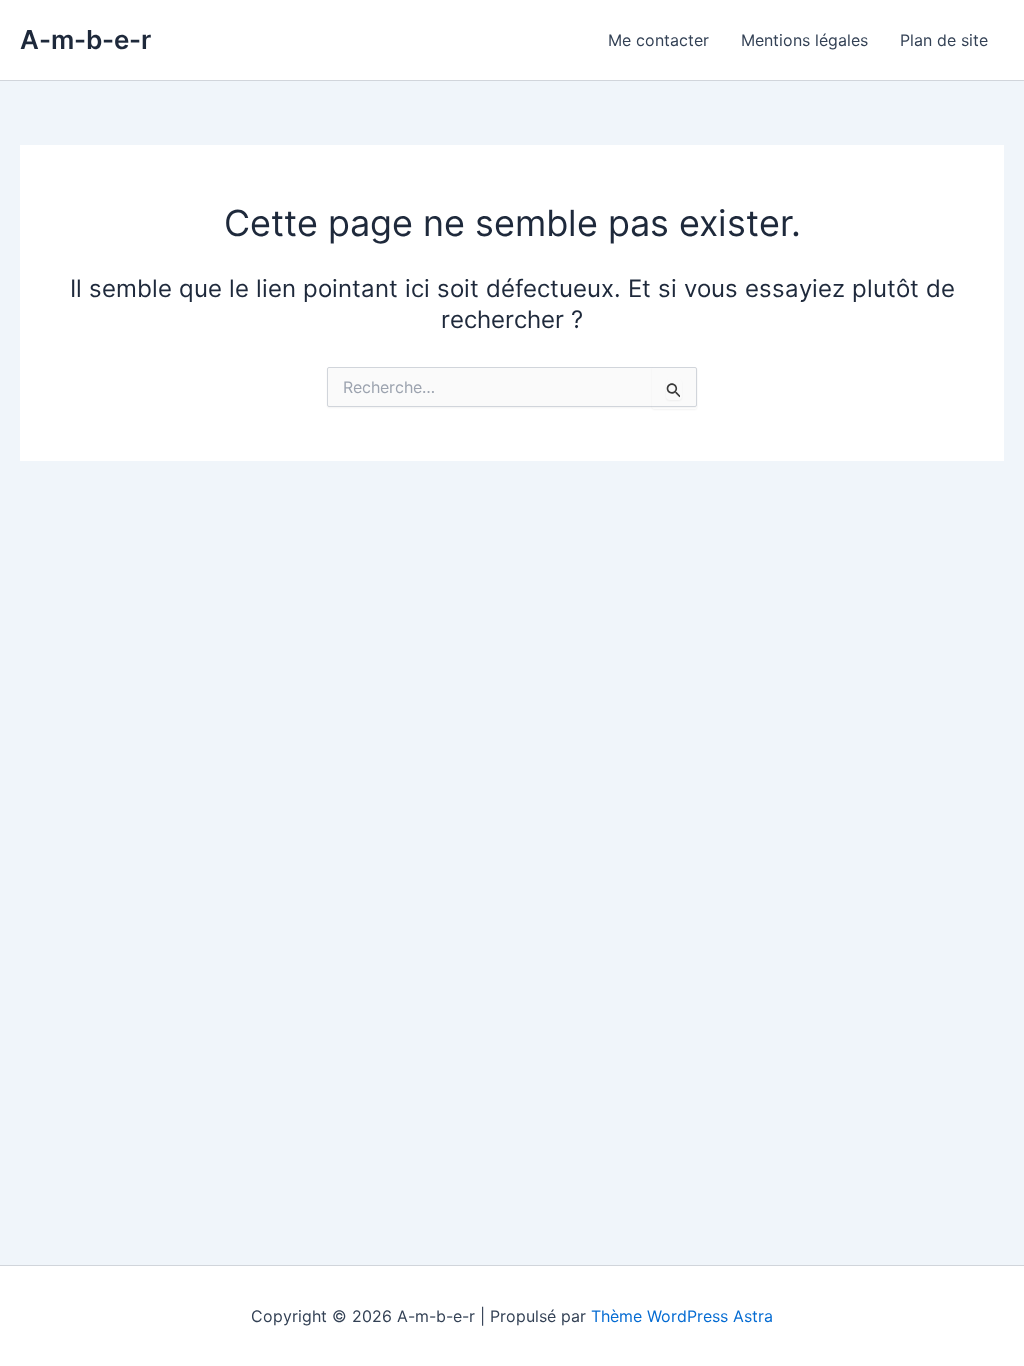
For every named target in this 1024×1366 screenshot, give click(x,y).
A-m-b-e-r (85, 39)
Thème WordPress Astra (682, 1316)
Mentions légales (804, 40)
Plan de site (944, 40)
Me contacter (658, 40)
